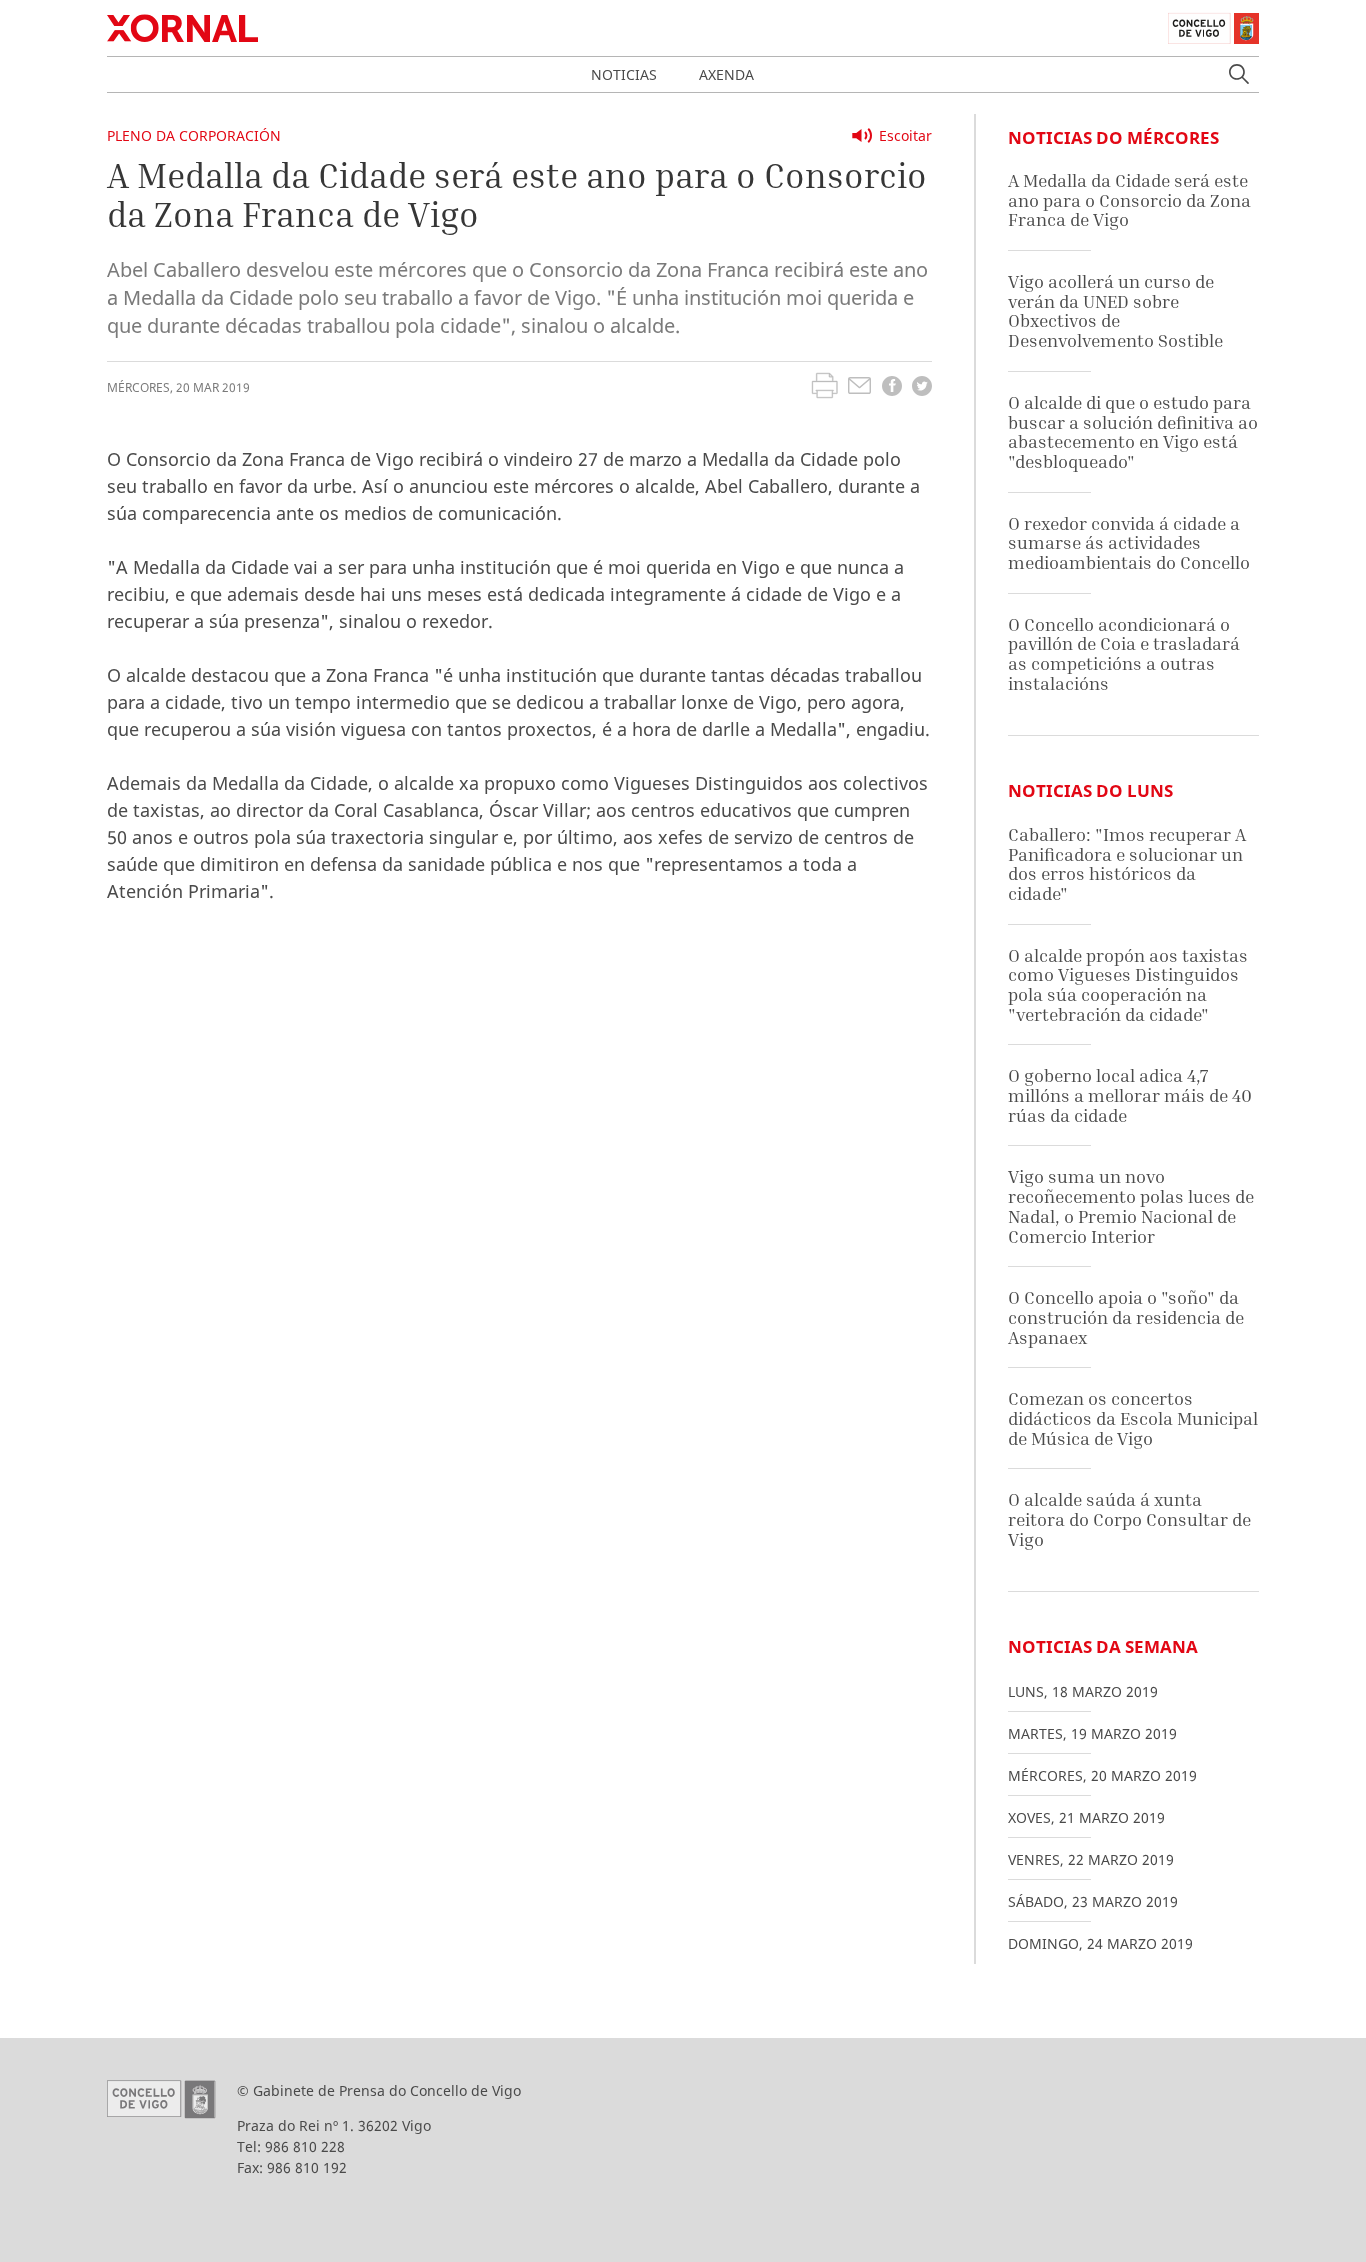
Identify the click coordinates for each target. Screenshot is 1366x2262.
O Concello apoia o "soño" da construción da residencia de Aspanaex (1126, 1317)
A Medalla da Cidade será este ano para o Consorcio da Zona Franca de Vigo (1129, 200)
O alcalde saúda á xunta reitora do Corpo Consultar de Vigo (1129, 1519)
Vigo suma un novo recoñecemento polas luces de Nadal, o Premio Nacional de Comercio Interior (1131, 1206)
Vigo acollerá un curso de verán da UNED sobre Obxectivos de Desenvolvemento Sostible (1115, 311)
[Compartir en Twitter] (922, 388)
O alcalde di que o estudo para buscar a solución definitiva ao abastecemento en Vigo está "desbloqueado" (1133, 432)
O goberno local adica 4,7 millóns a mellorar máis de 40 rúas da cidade (1130, 1095)
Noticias (624, 74)
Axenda (726, 74)
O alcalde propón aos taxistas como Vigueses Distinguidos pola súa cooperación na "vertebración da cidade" (1128, 985)
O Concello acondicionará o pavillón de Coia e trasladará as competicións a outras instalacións (1124, 654)
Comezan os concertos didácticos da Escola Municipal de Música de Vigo (1133, 1418)
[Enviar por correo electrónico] (859, 388)
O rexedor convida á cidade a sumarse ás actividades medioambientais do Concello (1129, 543)
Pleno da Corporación (194, 135)
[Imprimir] (824, 388)
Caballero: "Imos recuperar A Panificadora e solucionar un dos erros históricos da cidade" (1127, 864)
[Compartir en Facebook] (892, 388)
